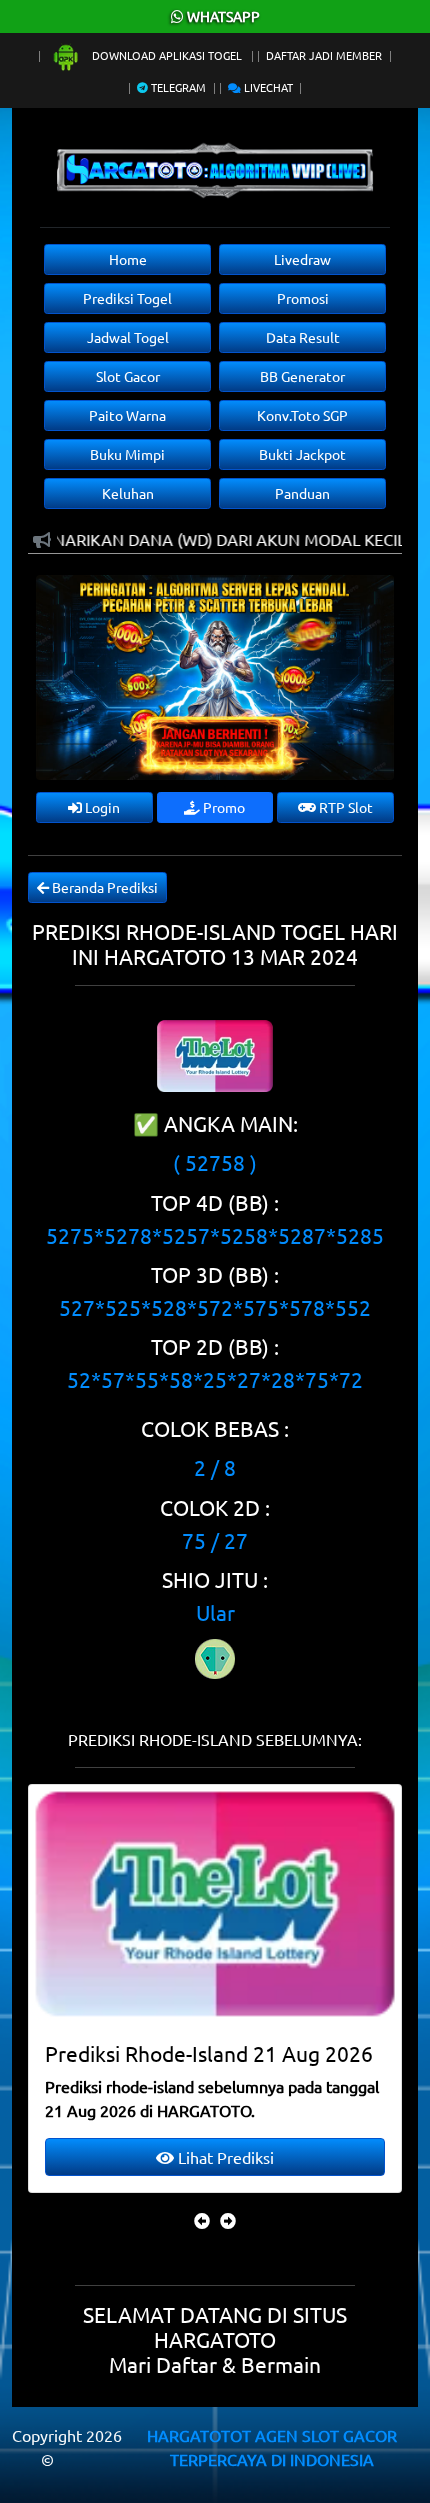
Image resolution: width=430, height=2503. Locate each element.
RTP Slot (344, 807)
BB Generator (302, 376)
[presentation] (202, 2220)
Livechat (267, 87)
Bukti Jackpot (302, 454)
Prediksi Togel (127, 298)
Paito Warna (127, 415)
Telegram (177, 87)
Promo (222, 807)
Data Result (303, 337)
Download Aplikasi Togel (167, 55)
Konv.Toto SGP (302, 415)
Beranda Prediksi (103, 887)
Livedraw (302, 259)
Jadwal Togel (128, 337)
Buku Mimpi (127, 454)
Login (101, 807)
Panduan (302, 493)
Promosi (303, 298)
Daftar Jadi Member (324, 55)
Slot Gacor (128, 376)
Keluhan (128, 493)
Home (128, 259)
